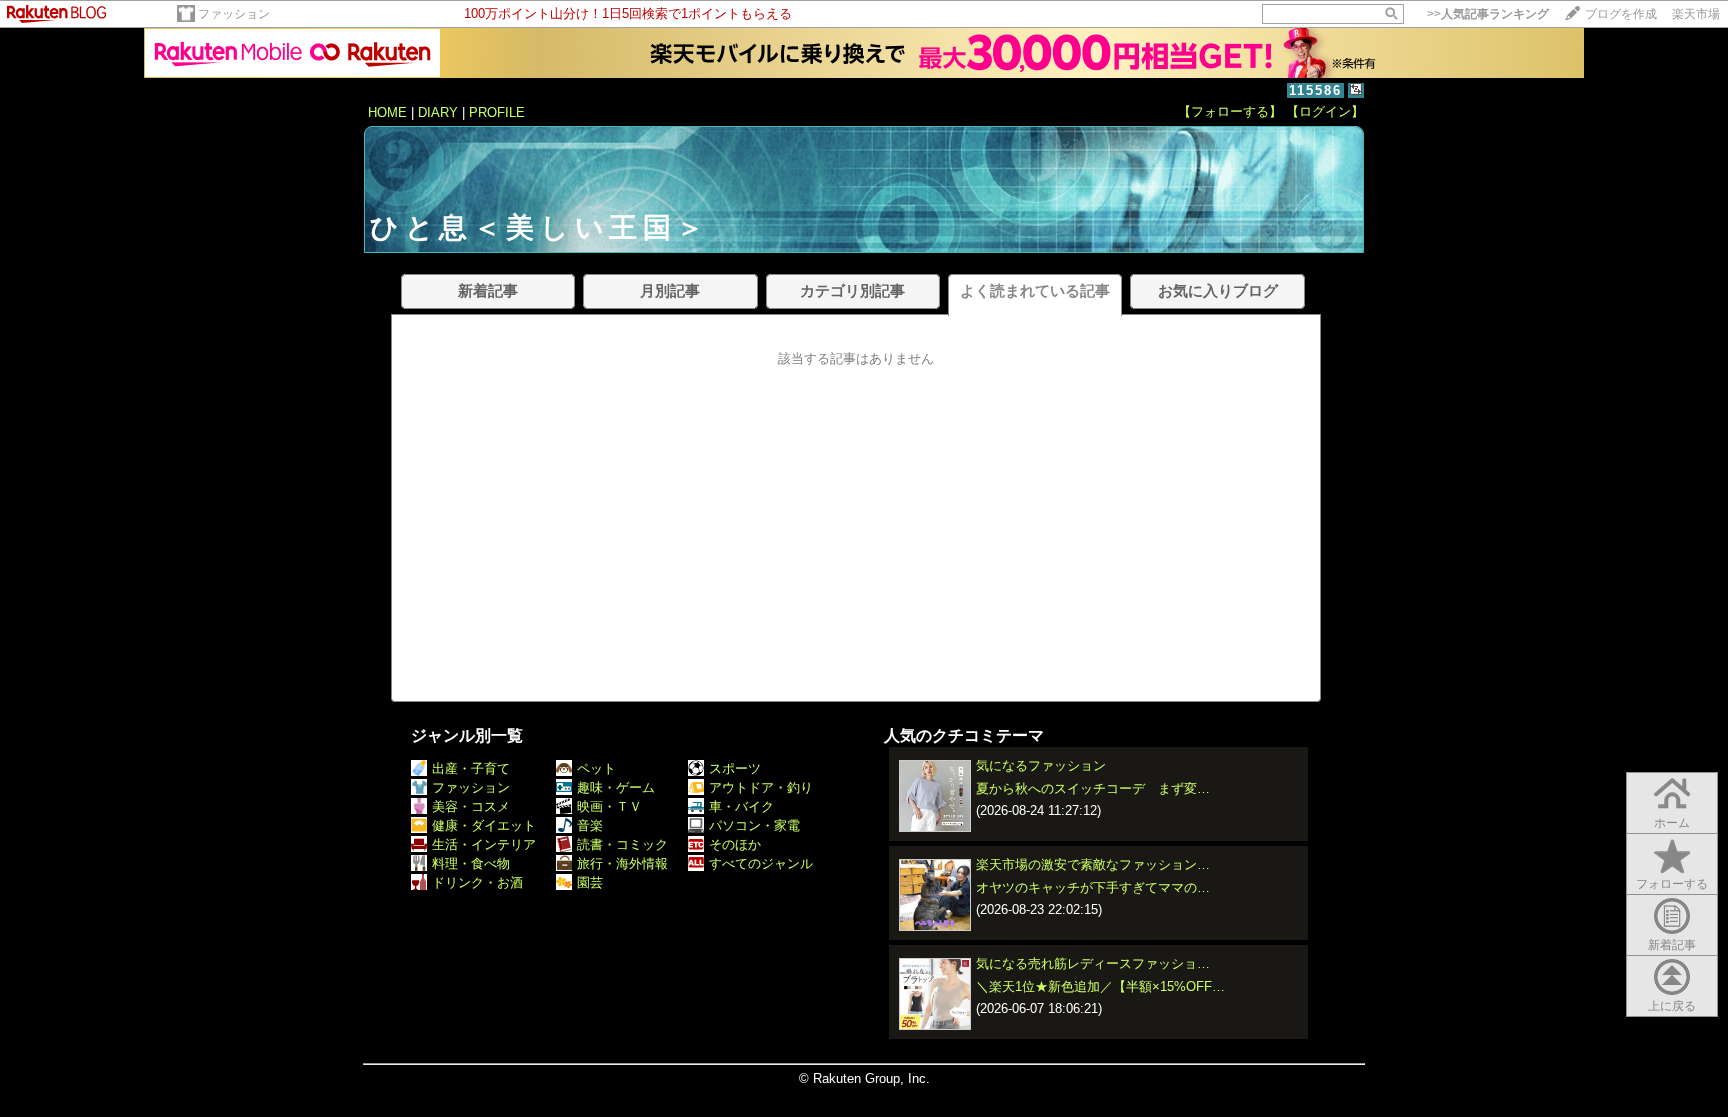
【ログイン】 (1325, 111)
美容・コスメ (471, 806)
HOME (387, 112)
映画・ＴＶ (609, 806)
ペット (596, 768)
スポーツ (735, 768)
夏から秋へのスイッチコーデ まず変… (1093, 788)
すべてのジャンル (761, 863)
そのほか (735, 844)
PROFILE (497, 112)
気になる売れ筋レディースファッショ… (1093, 963)
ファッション (234, 14)
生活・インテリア (484, 844)
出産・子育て (471, 768)
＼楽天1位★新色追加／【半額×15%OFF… (1100, 986)
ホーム (1672, 823)
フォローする (1672, 884)
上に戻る (1672, 1006)
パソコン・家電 (754, 825)
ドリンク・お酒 (477, 882)
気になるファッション (1041, 765)
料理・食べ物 (471, 863)
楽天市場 (1696, 14)
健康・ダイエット (484, 825)
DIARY (438, 112)
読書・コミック (622, 844)
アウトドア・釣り (761, 787)
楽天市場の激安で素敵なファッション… (1093, 864)
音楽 (590, 825)
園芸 (590, 882)
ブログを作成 (1621, 14)
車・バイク (741, 806)
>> (1488, 14)
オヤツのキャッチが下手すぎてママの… (1093, 887)
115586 (1315, 90)
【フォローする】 (1230, 111)
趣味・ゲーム (616, 787)
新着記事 (1672, 945)
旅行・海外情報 (622, 863)
